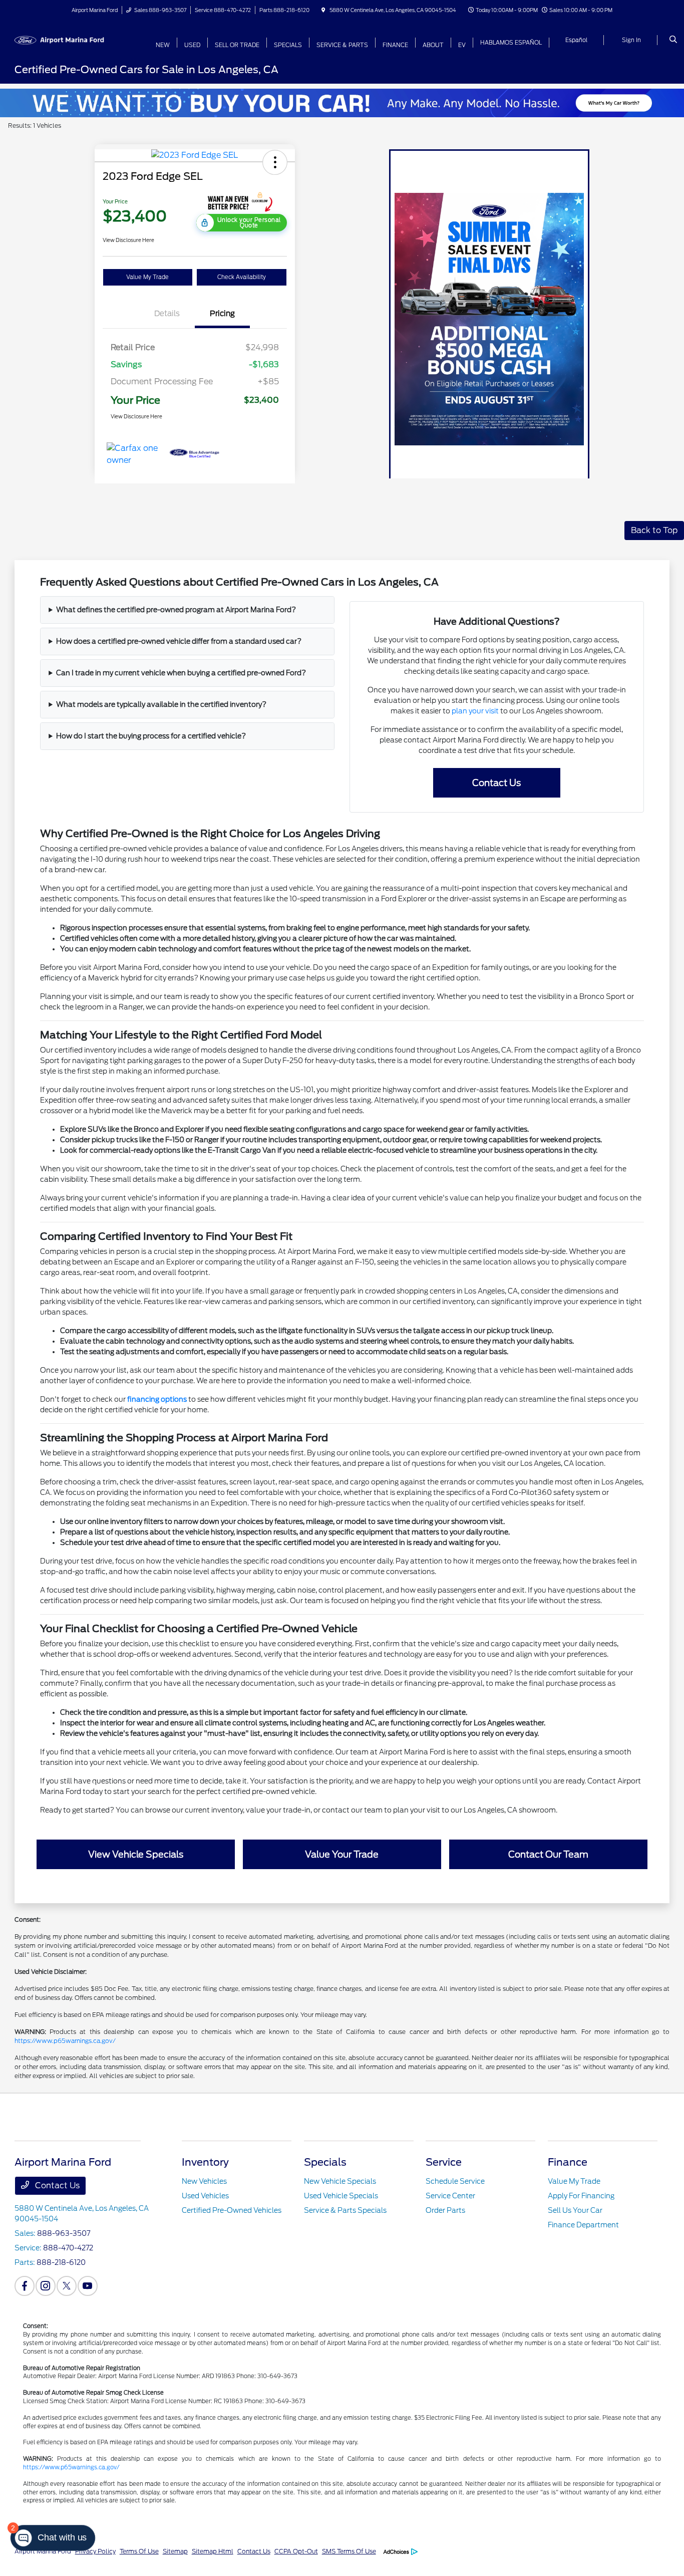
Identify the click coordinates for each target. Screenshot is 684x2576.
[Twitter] (67, 2286)
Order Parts (445, 2210)
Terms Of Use (139, 2551)
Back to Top (654, 530)
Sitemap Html (213, 2551)
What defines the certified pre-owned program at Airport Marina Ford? (176, 610)
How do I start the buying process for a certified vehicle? (151, 736)
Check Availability (242, 277)
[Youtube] (88, 2286)
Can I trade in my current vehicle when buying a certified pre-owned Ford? (181, 673)
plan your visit (475, 711)
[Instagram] (46, 2286)
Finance (568, 2162)
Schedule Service (455, 2181)
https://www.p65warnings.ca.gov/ (65, 2041)
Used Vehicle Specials (341, 2196)
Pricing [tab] (222, 314)
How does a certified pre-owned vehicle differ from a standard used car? (179, 641)
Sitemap (175, 2551)
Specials (325, 2162)
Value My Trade (147, 277)
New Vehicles (204, 2181)
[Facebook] (25, 2286)
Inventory (205, 2162)
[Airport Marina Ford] (60, 39)
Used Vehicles (205, 2196)
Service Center (450, 2196)
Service (444, 2162)
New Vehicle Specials (340, 2181)
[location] (323, 10)
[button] (275, 162)
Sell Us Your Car (575, 2210)
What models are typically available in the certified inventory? (161, 704)
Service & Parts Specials (345, 2210)
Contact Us (56, 2185)
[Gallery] (342, 100)
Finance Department (583, 2225)
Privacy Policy (95, 2551)
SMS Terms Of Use (349, 2551)
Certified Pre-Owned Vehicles (232, 2210)
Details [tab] (167, 314)
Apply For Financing (581, 2196)
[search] (673, 40)
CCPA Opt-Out (296, 2551)
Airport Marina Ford (43, 2551)
